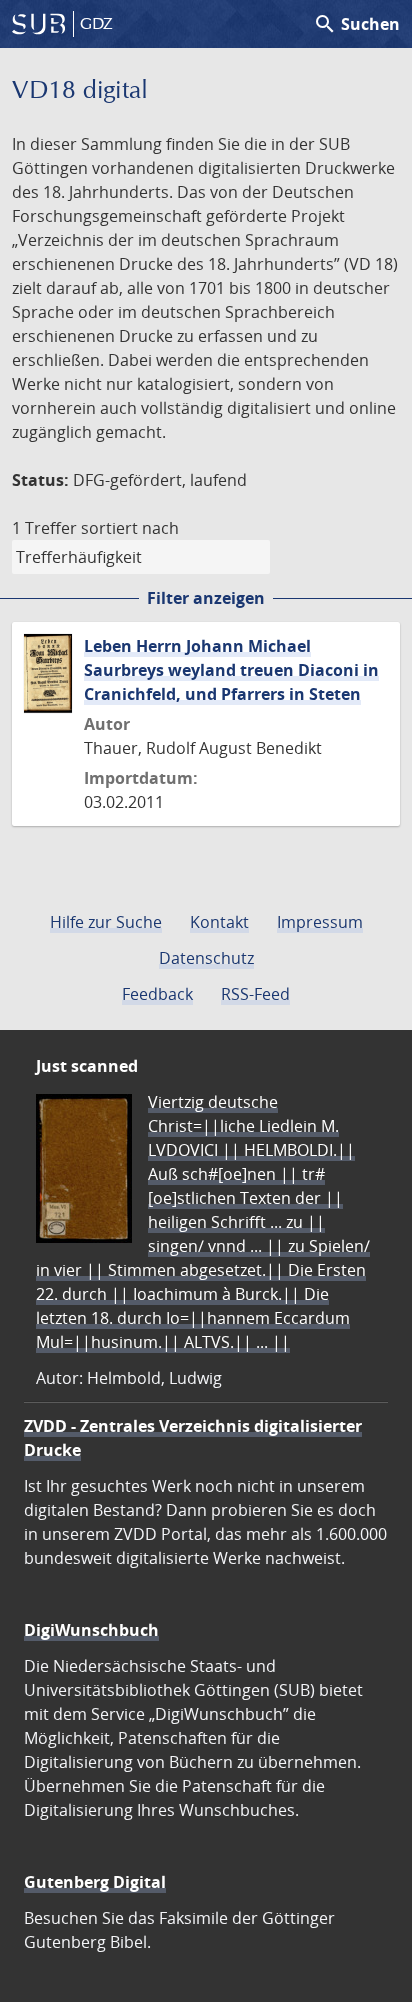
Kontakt (219, 922)
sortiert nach (130, 528)
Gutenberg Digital (95, 1882)
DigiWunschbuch (91, 1630)
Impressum (320, 922)
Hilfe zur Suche (106, 922)
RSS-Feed (255, 994)
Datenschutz (206, 958)
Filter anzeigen (206, 598)
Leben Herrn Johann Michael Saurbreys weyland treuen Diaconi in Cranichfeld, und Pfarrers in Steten (231, 670)
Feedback (157, 994)
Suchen (356, 24)
